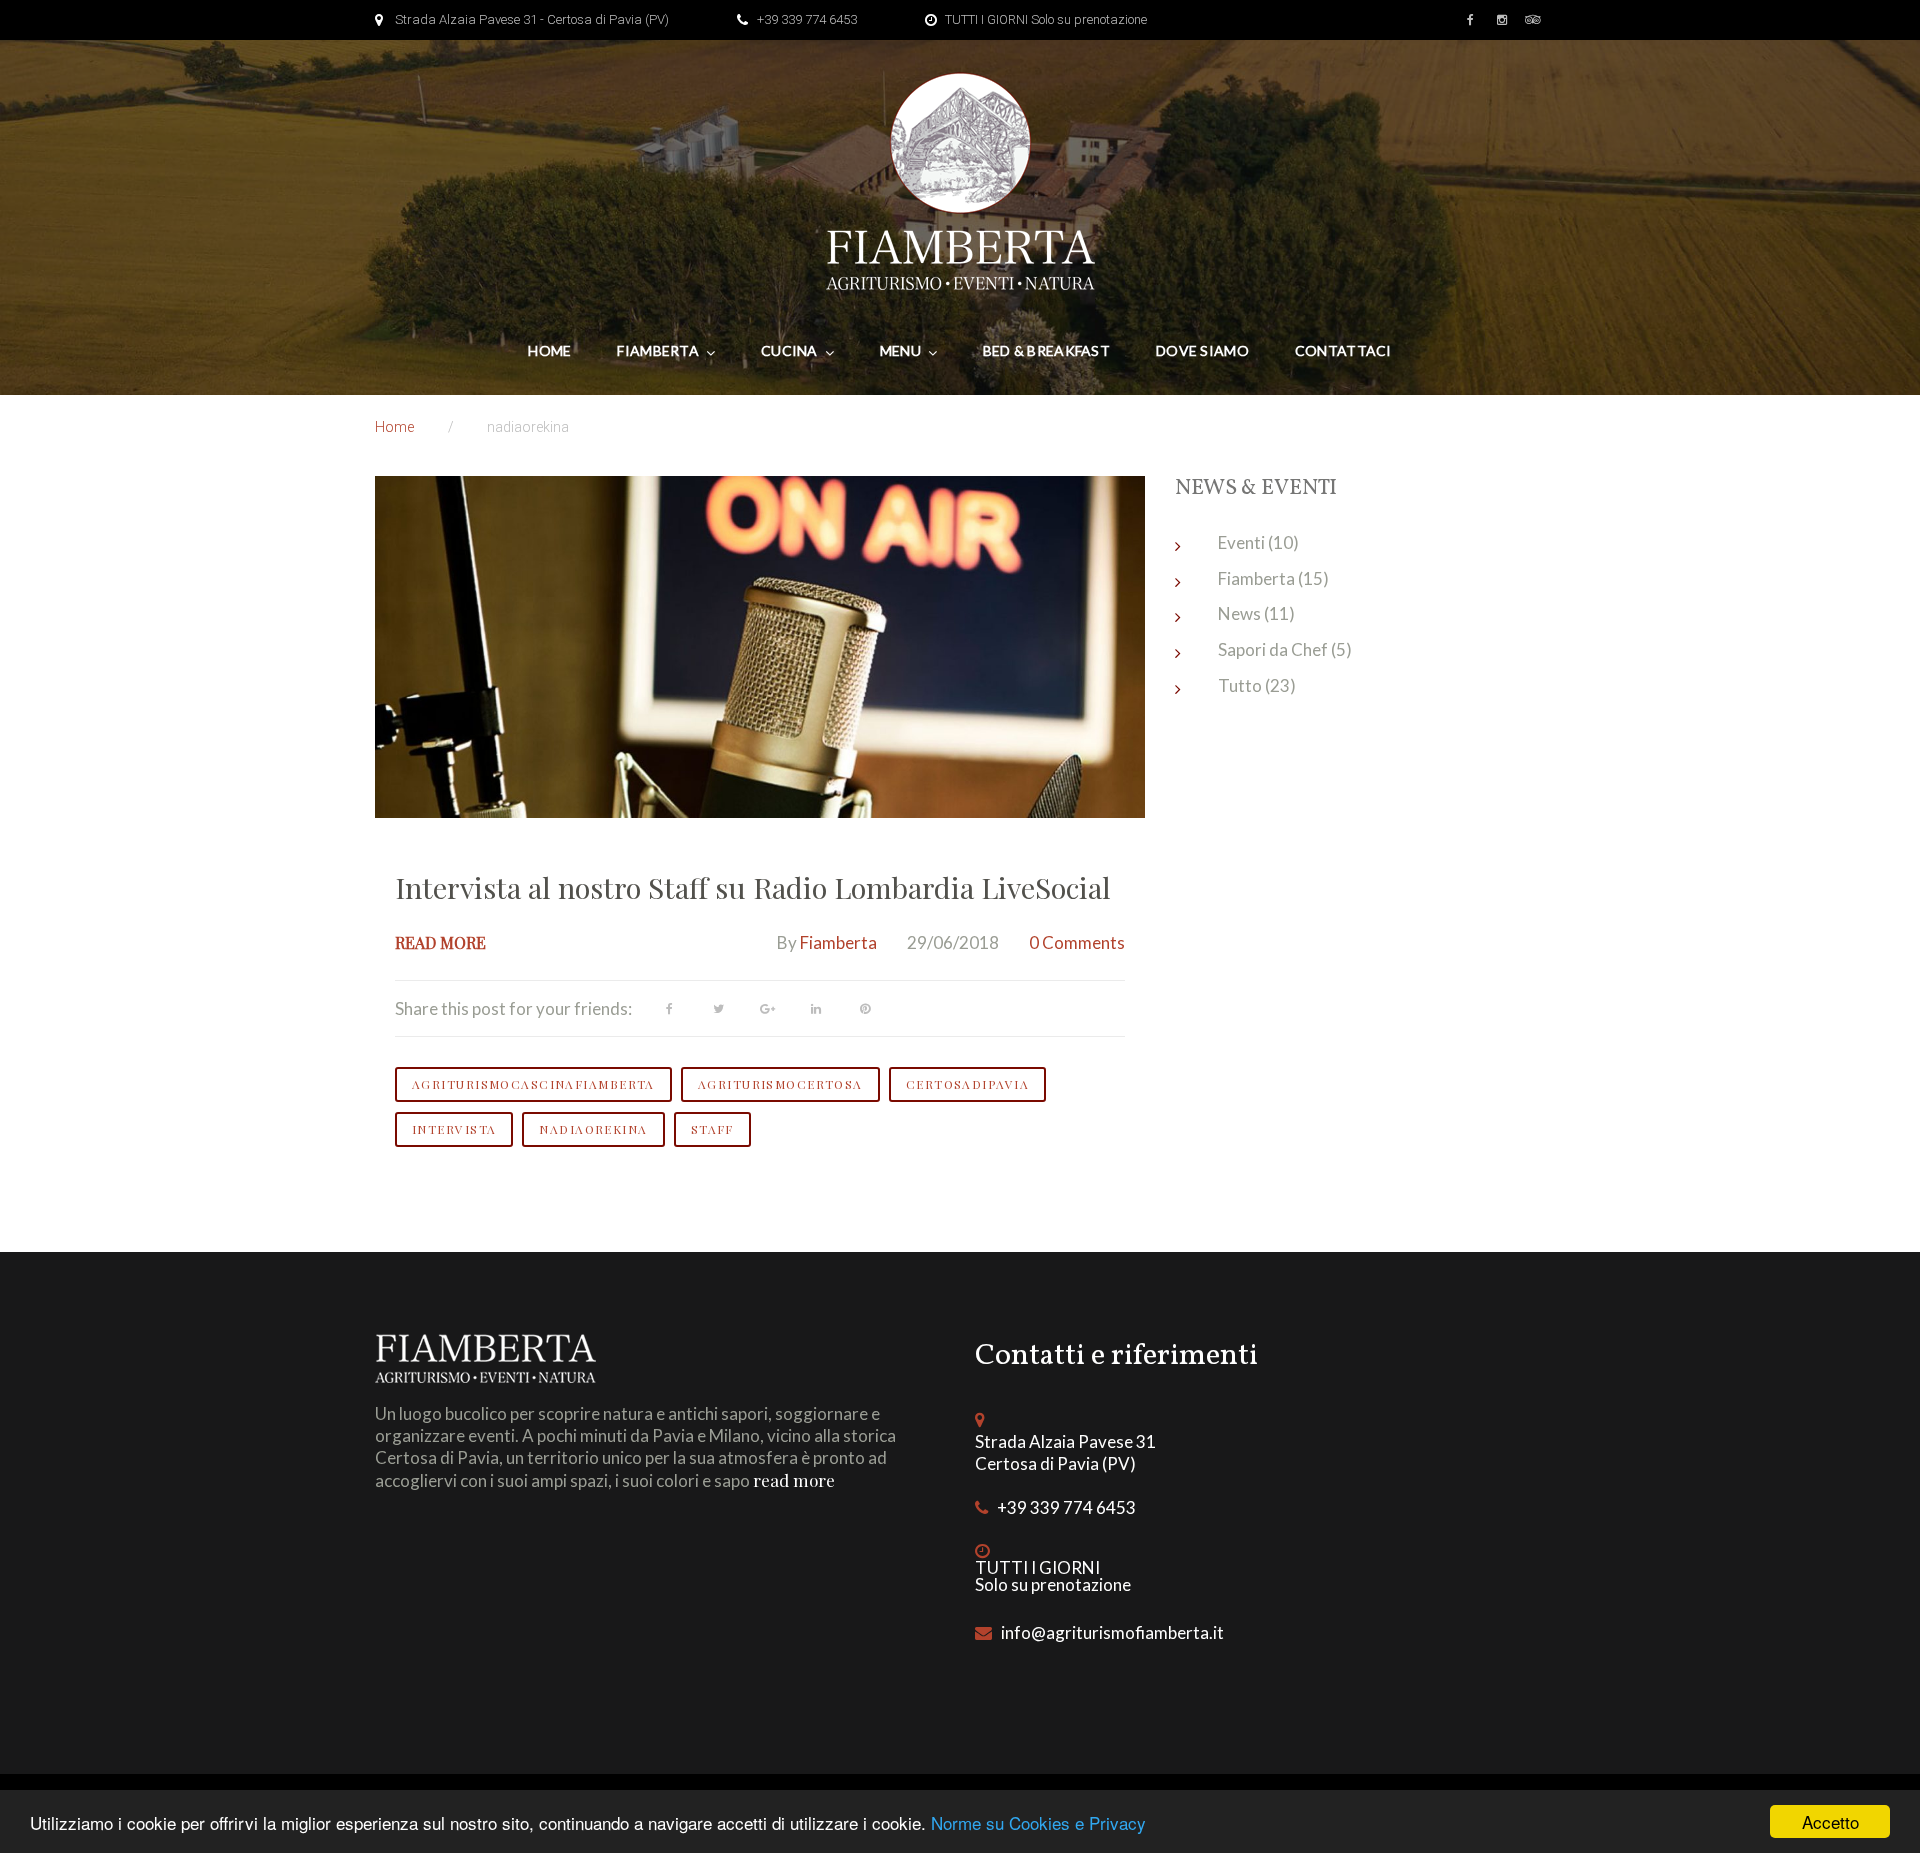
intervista (454, 1129)
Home (549, 350)
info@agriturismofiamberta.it (1112, 1632)
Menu (900, 350)
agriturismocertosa (780, 1084)
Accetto (1830, 1821)
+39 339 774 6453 (807, 19)
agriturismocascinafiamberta (533, 1084)
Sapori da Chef (1273, 649)
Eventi (1241, 542)
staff (712, 1129)
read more (794, 1480)
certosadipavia (967, 1084)
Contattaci (1343, 350)
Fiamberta (658, 350)
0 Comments (1077, 942)
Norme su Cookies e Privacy (1038, 1822)
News (1239, 613)
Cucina (789, 350)
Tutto (1240, 685)
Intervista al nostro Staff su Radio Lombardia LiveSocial (753, 887)
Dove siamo (1202, 350)
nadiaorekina (593, 1129)
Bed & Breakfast (1046, 350)
